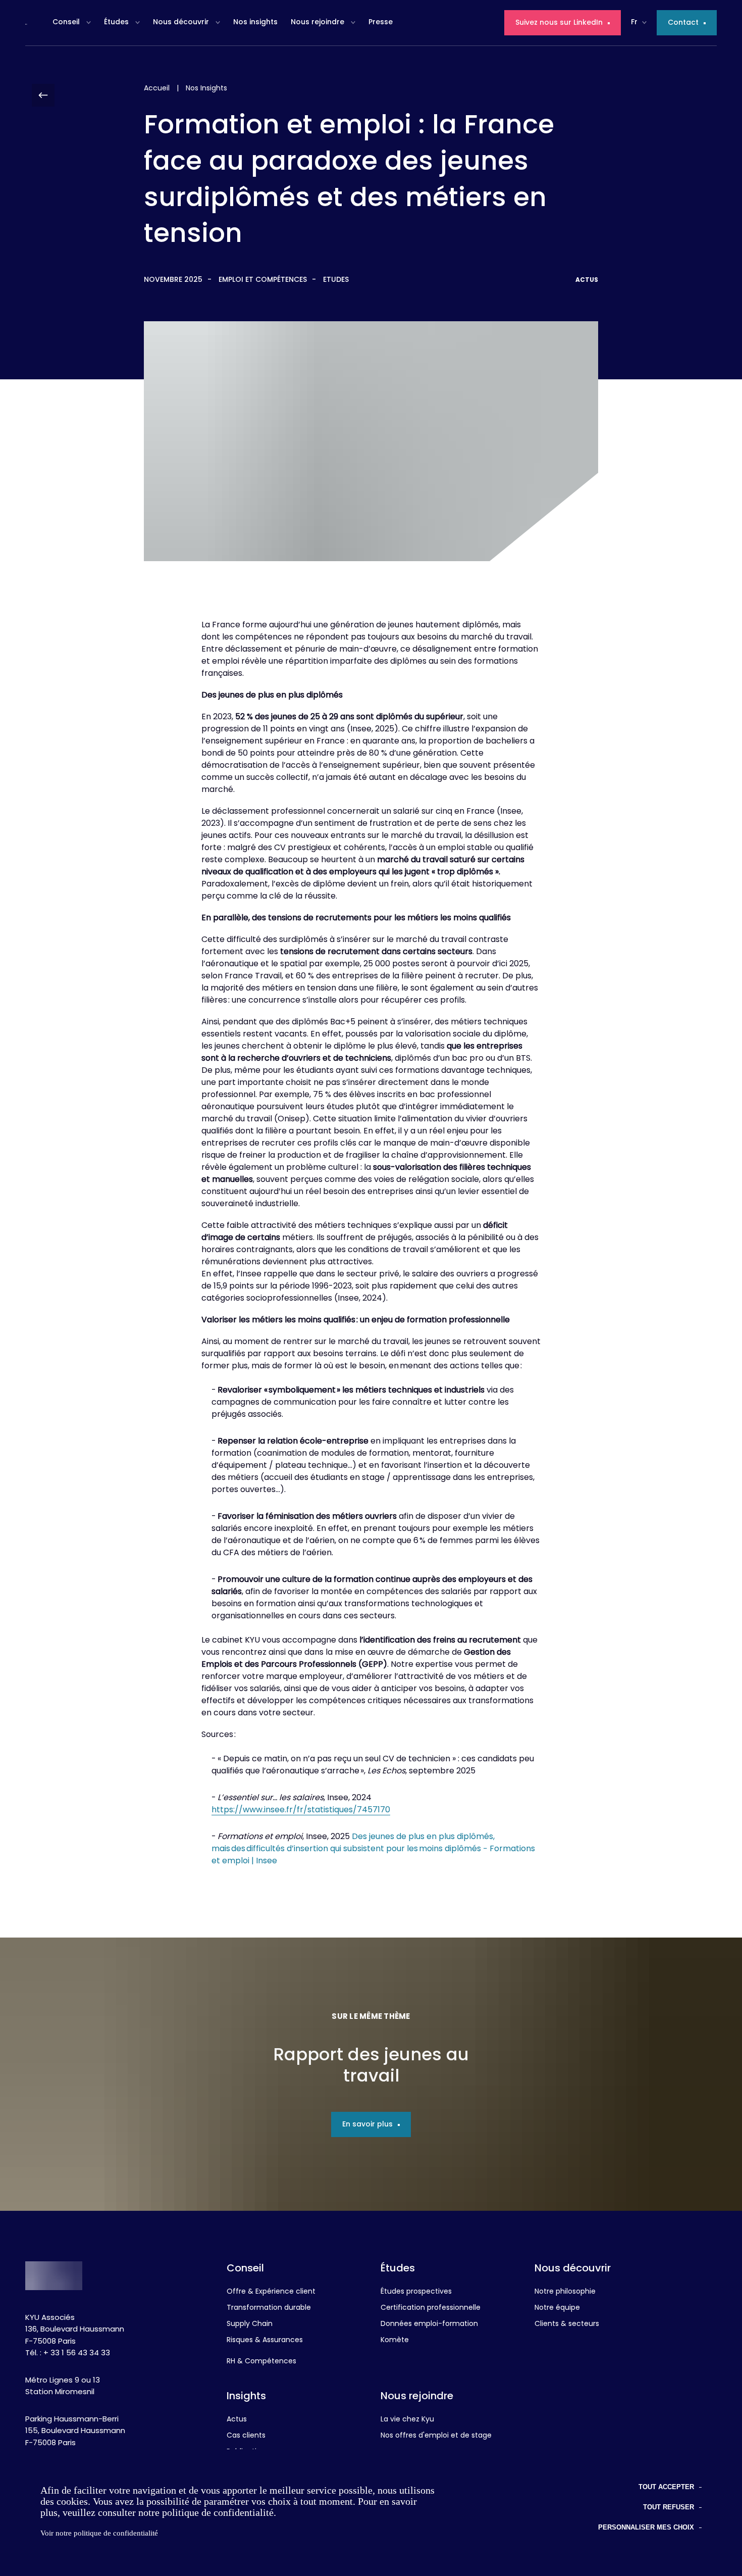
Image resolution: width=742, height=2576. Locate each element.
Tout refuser (669, 2507)
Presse (381, 22)
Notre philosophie (565, 2292)
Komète (395, 2341)
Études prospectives (416, 2292)
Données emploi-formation (429, 2324)
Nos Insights (206, 89)
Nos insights (255, 22)
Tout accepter (666, 2487)
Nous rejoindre (317, 22)
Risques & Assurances (265, 2341)
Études (116, 22)
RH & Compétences (261, 2362)
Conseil (66, 22)
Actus (237, 2420)
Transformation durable (269, 2308)
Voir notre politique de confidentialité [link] (99, 2533)
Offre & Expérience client (271, 2292)
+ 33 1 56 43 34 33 (77, 2354)
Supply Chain (250, 2324)
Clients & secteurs (567, 2324)
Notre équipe (557, 2308)
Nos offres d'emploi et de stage (436, 2436)
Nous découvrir (181, 22)
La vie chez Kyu (407, 2420)
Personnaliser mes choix (646, 2527)
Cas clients (246, 2436)
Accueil (157, 89)
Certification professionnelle (431, 2308)
